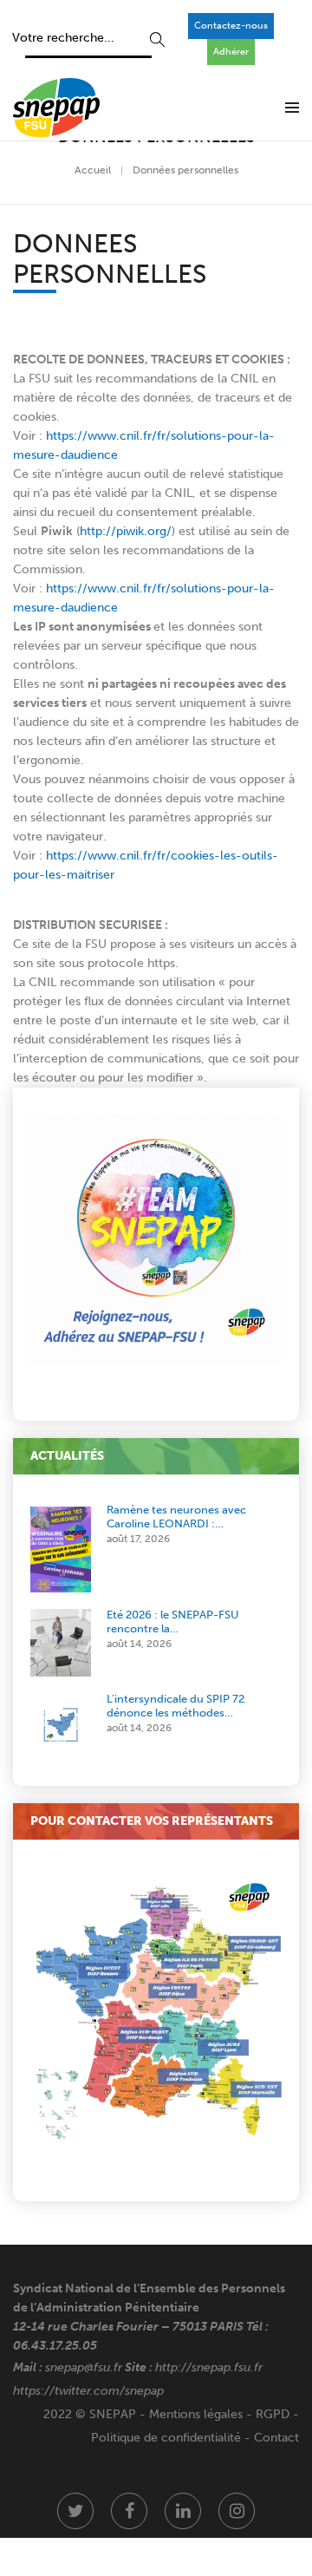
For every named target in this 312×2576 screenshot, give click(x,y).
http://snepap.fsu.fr (209, 2367)
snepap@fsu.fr (84, 2367)
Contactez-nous (231, 26)
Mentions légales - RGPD (219, 2414)
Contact (276, 2438)
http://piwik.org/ (126, 531)
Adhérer (231, 52)
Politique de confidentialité (166, 2438)
